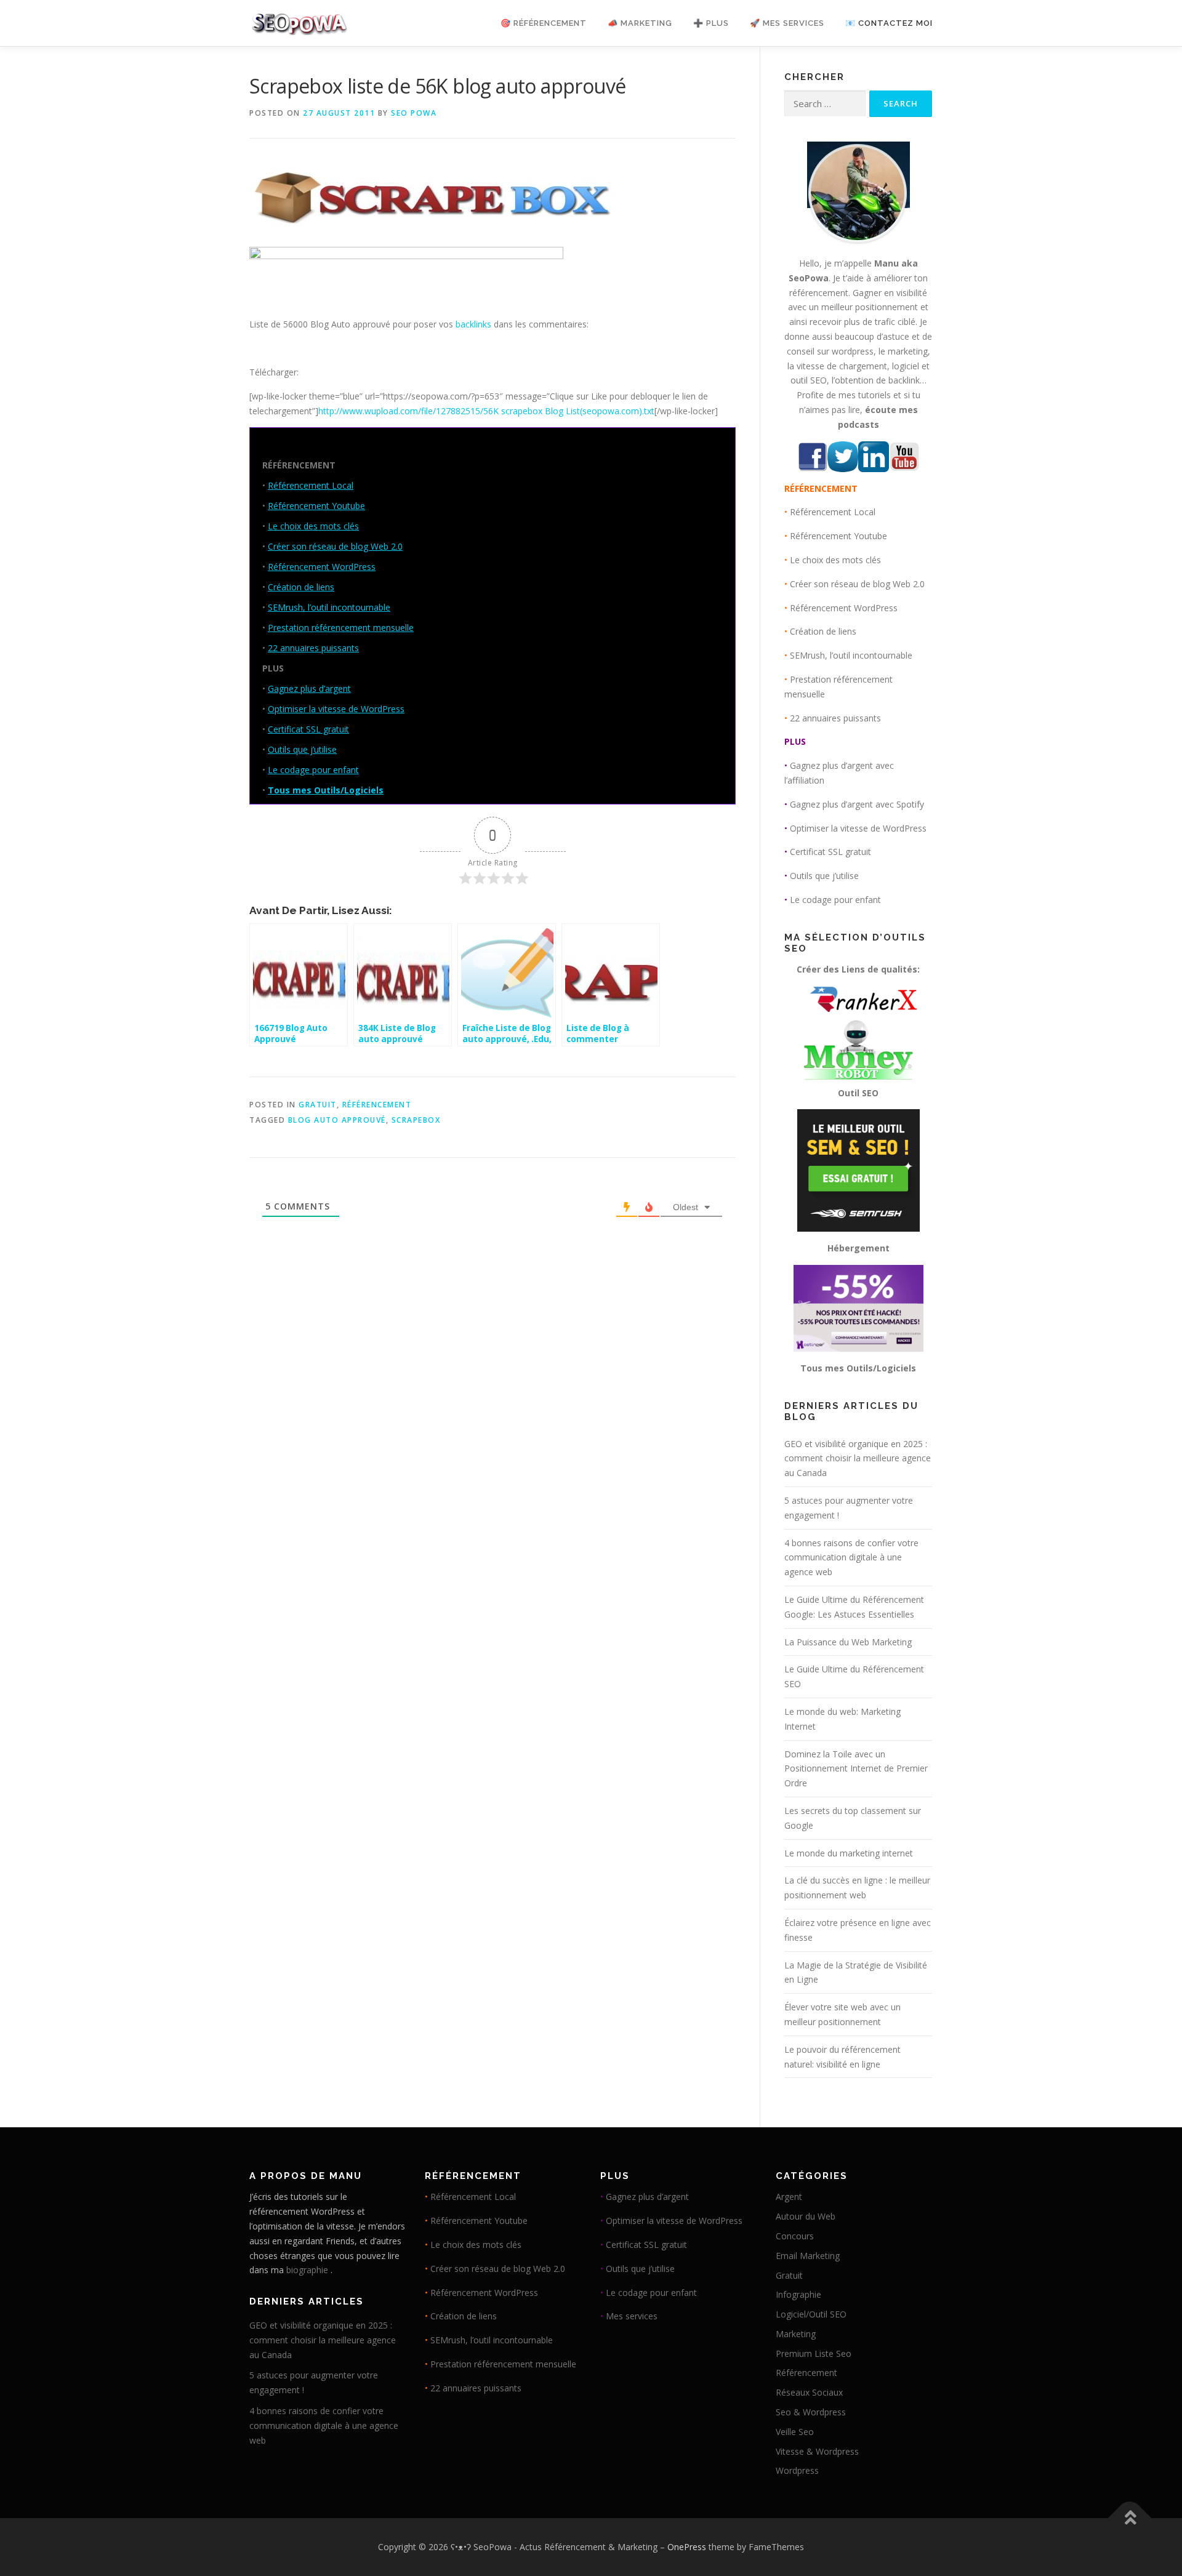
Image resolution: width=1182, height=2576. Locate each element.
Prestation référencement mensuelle (341, 628)
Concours (795, 2236)
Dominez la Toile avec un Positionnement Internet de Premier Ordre (856, 1769)
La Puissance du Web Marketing (848, 1642)
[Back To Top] (1130, 2518)
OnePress (687, 2547)
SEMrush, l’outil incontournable (329, 607)
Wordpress (797, 2470)
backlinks (473, 324)
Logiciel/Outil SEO (811, 2314)
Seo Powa (414, 113)
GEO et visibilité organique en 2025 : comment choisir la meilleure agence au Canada (858, 1459)
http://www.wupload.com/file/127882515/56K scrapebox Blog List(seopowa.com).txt (486, 411)
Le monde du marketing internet (849, 1853)
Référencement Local (311, 485)
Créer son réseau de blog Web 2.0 (335, 546)
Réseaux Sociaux (809, 2392)
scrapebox (416, 1120)
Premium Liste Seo (814, 2353)
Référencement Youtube (316, 506)
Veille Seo (795, 2432)
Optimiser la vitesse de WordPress (336, 709)
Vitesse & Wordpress (817, 2451)
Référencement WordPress (322, 567)
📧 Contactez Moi (889, 23)
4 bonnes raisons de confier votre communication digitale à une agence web (851, 1558)
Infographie (798, 2294)
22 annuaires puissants (313, 648)
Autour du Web (806, 2216)
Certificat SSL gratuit (308, 729)
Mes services (632, 2316)
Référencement (377, 1105)
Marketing (796, 2334)
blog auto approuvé (337, 1120)
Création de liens (301, 587)
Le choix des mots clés (313, 526)
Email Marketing (808, 2256)
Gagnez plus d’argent (309, 688)
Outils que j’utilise (302, 749)
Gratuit (318, 1105)
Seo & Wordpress (811, 2412)
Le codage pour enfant (313, 770)
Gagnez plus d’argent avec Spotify (857, 804)
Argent (789, 2197)
